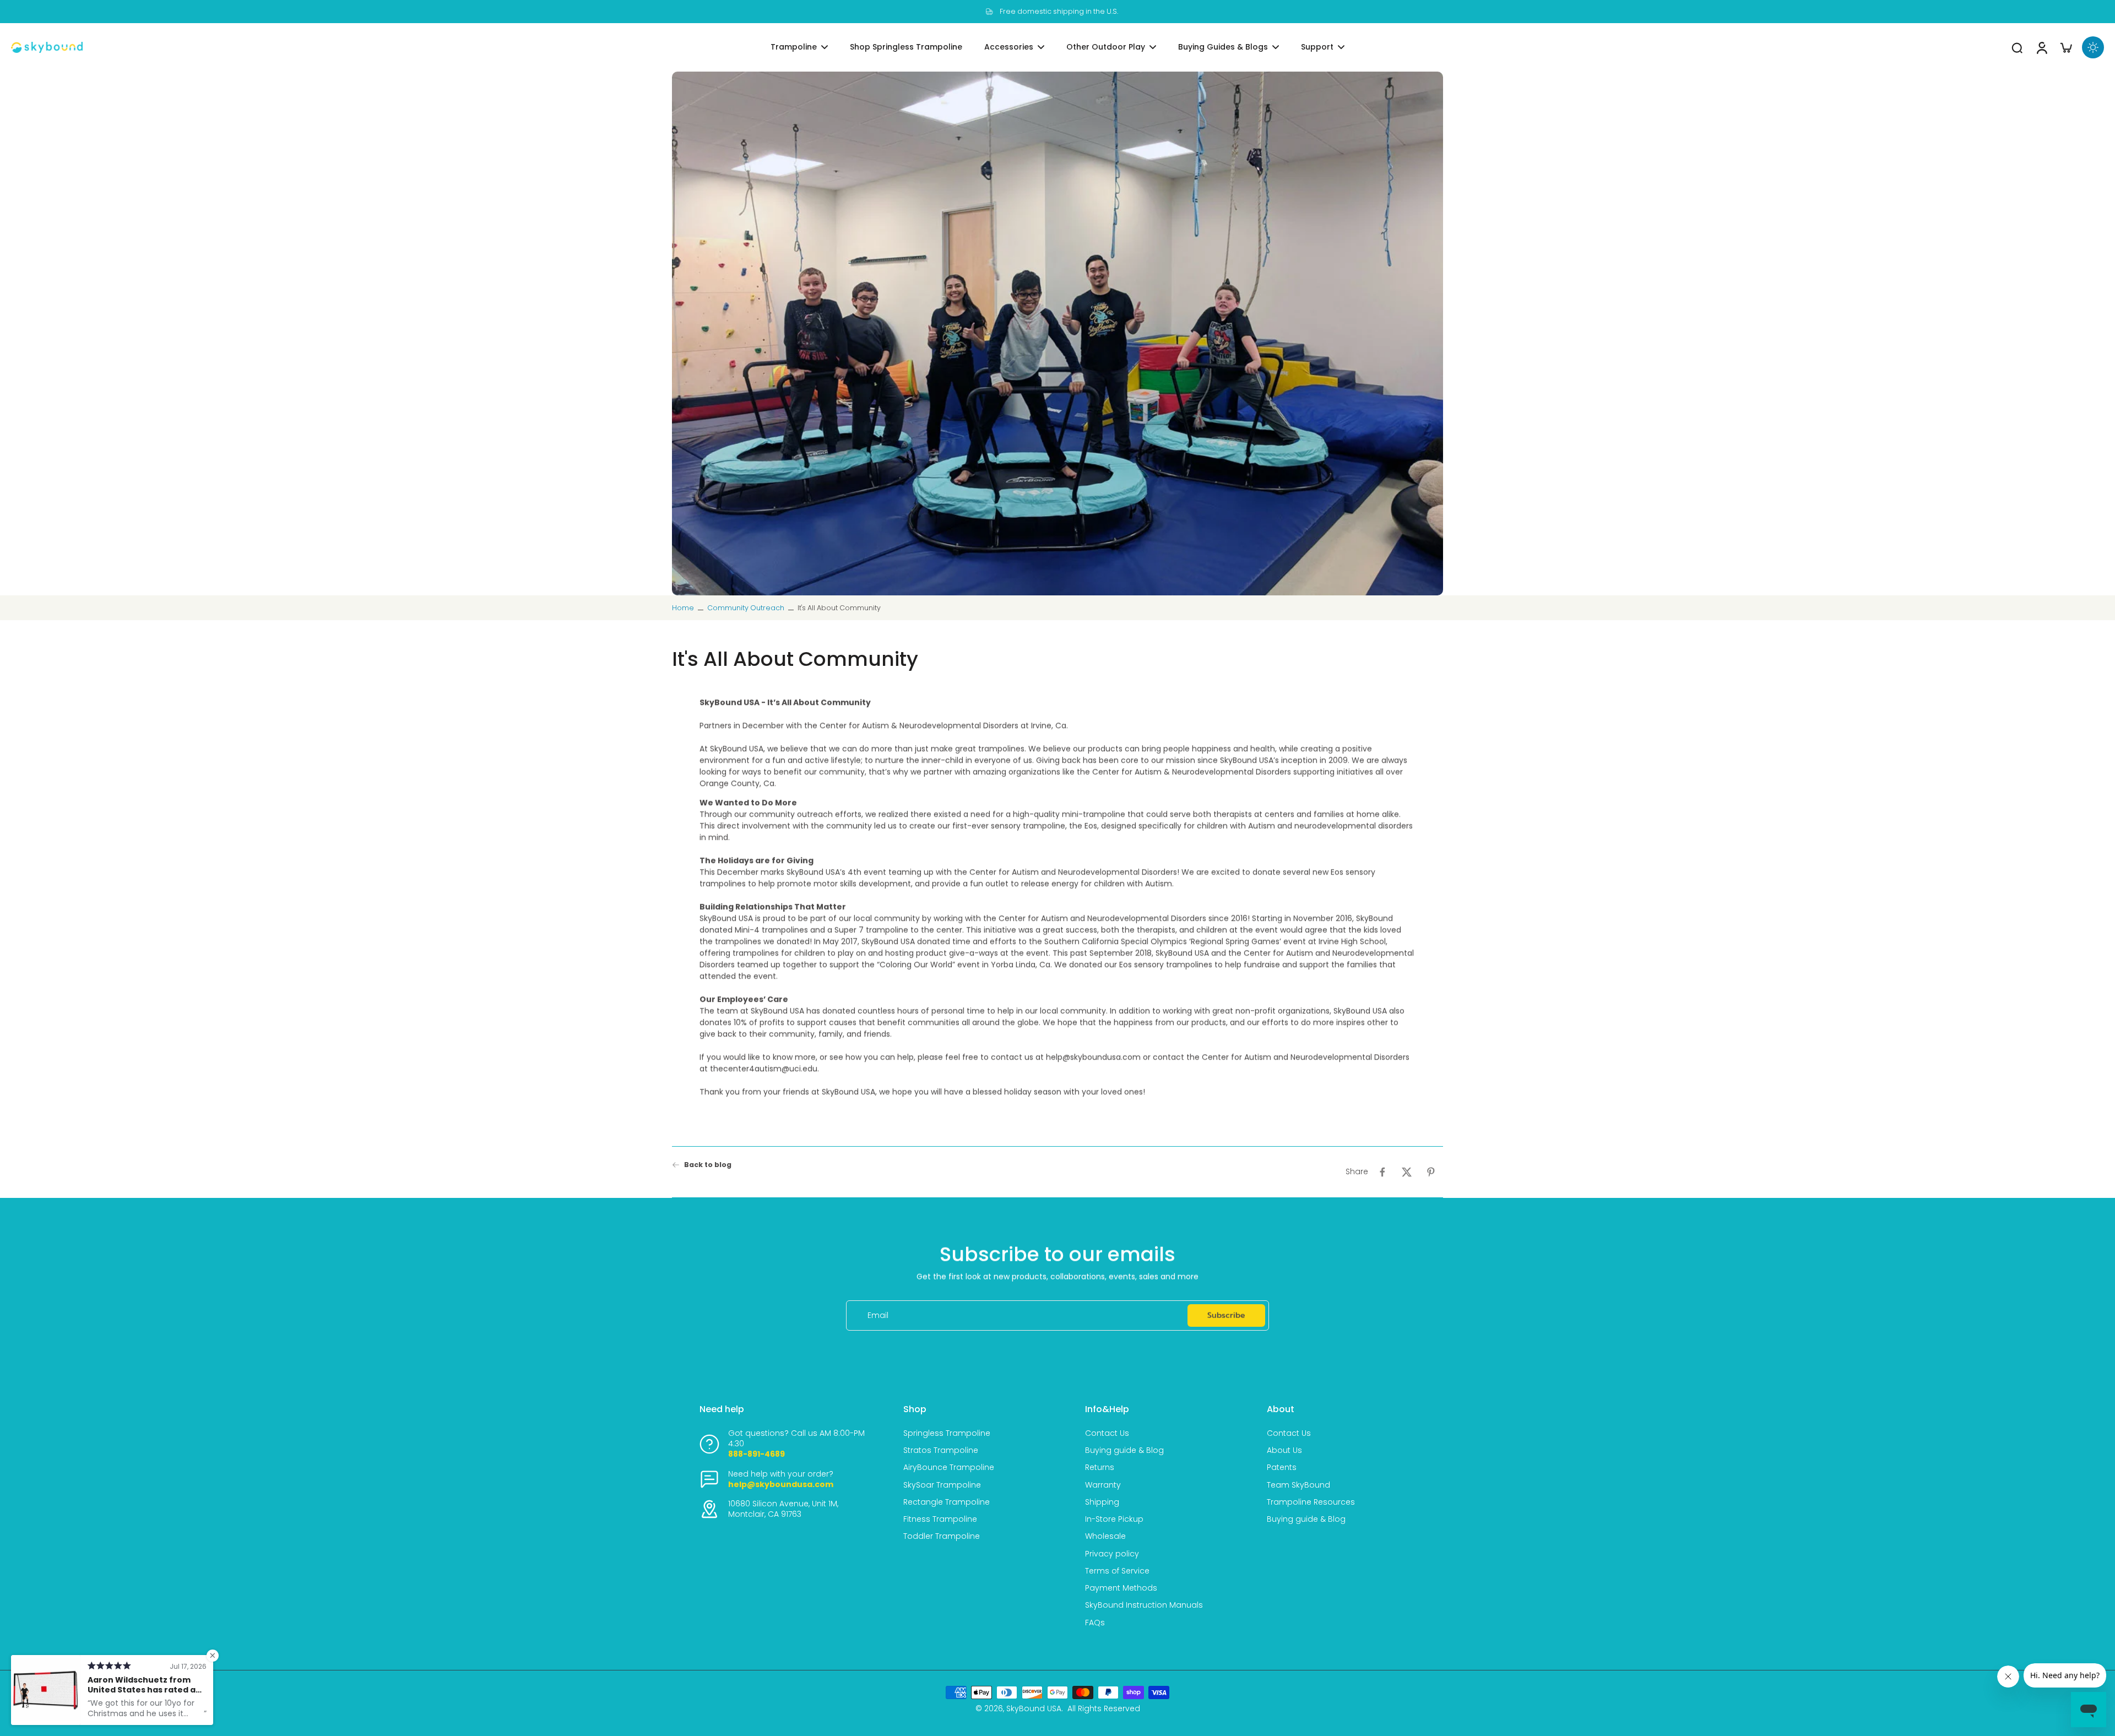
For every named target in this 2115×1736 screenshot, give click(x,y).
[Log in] (2041, 47)
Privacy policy (1112, 1554)
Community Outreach (746, 608)
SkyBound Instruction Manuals (1144, 1605)
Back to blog (708, 1165)
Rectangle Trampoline (947, 1502)
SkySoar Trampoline (942, 1485)
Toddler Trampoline (942, 1536)
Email (878, 1315)
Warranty (1103, 1485)
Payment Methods (1121, 1588)
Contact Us (1107, 1433)
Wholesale (1105, 1536)
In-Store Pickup (1114, 1519)
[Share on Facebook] (1382, 1172)
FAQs (1095, 1623)
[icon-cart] (2065, 47)
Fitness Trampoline (940, 1519)
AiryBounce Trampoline (949, 1468)
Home (683, 608)
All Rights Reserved (1104, 1708)
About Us (1284, 1450)
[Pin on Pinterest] (1431, 1172)
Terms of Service (1117, 1571)
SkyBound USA (1034, 1708)
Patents (1282, 1468)
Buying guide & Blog (1124, 1450)
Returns (1100, 1468)
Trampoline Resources (1311, 1502)
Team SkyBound (1298, 1485)
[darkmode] (2093, 47)
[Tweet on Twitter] (1407, 1172)
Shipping (1102, 1502)
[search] (2017, 47)
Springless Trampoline (947, 1433)
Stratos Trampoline (941, 1450)
